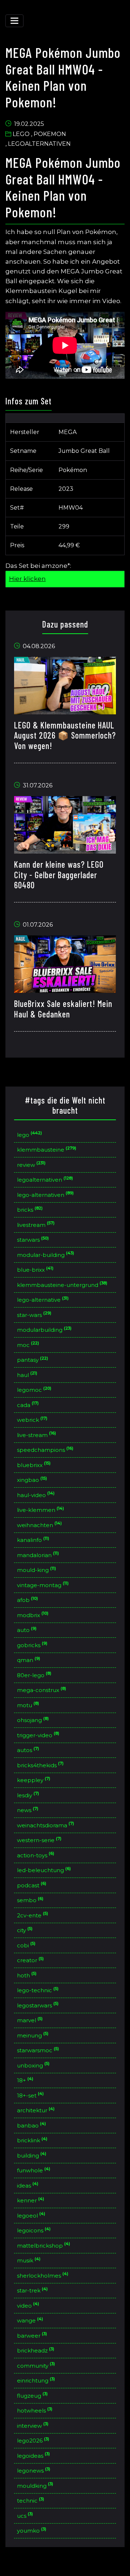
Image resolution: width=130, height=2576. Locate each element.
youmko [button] (32, 2530)
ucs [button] (25, 2515)
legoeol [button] (31, 2215)
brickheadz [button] (36, 2350)
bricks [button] (30, 1209)
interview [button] (33, 2425)
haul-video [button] (36, 1494)
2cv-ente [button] (33, 1915)
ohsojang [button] (33, 1720)
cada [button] (28, 1404)
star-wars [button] (34, 1314)
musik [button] (29, 2260)
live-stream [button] (37, 1434)
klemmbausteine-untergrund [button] (62, 1284)
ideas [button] (28, 2185)
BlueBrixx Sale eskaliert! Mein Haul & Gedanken (63, 1009)
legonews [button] (34, 2470)
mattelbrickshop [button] (44, 2245)
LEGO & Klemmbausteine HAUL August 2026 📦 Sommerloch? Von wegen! (65, 736)
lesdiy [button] (28, 1795)
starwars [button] (33, 1239)
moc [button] (28, 1344)
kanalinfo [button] (33, 1540)
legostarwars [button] (38, 2005)
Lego (21, 134)
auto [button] (27, 1630)
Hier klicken (27, 579)
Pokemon (50, 134)
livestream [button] (36, 1224)
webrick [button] (32, 1419)
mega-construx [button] (42, 1690)
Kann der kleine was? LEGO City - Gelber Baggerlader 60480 (59, 875)
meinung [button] (33, 2035)
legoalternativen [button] (45, 1179)
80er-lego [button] (34, 1674)
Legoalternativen (39, 144)
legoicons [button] (34, 2230)
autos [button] (28, 1750)
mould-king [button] (37, 1570)
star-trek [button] (32, 2290)
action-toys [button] (36, 1855)
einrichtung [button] (36, 2380)
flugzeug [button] (32, 2395)
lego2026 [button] (33, 2440)
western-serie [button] (39, 1840)
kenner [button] (31, 2200)
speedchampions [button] (45, 1449)
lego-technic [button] (38, 1990)
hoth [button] (27, 1975)
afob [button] (28, 1600)
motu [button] (28, 1704)
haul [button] (27, 1374)
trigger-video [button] (38, 1735)
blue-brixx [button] (35, 1269)
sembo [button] (30, 1900)
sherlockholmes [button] (43, 2275)
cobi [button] (26, 1945)
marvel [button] (30, 2020)
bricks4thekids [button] (40, 1765)
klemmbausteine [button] (47, 1149)
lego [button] (30, 1134)
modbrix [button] (33, 1614)
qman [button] (29, 1660)
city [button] (25, 1930)
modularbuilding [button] (44, 1329)
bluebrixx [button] (34, 1464)
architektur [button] (36, 2110)
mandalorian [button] (38, 1554)
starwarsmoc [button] (38, 2050)
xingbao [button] (32, 1480)
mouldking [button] (35, 2485)
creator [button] (31, 1960)
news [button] (28, 1810)
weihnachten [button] (40, 1524)
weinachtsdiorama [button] (46, 1825)
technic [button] (31, 2500)
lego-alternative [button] (43, 1299)
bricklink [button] (32, 2140)
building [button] (32, 2155)
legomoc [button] (34, 1389)
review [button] (31, 1164)
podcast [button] (32, 1885)
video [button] (28, 2305)
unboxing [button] (33, 2065)
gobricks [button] (32, 1644)
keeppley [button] (34, 1780)
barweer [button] (32, 2335)
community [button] (36, 2365)
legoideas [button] (34, 2455)
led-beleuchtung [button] (44, 1870)
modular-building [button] (46, 1254)
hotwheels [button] (35, 2410)
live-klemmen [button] (41, 1510)
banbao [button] (32, 2125)
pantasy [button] (33, 1359)
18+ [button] (25, 2080)
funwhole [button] (34, 2170)
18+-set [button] (31, 2095)
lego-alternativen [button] (45, 1194)
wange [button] (30, 2320)
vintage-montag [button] (43, 1584)
